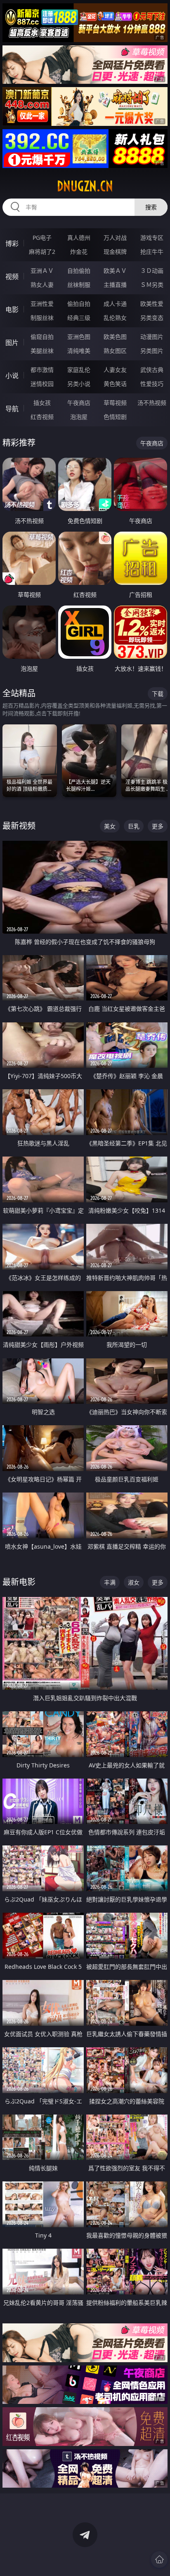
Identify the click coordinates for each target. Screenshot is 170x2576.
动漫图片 (152, 337)
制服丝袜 (42, 318)
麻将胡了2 (42, 252)
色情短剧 (115, 417)
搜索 (151, 207)
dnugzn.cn (85, 186)
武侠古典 (152, 370)
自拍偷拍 (79, 271)
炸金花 (79, 252)
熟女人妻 (42, 285)
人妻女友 (115, 370)
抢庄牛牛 (152, 252)
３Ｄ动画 (152, 271)
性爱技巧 (152, 384)
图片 (12, 343)
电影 (12, 310)
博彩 (12, 244)
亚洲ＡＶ (42, 271)
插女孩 (42, 403)
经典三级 (79, 318)
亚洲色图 (79, 337)
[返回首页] (159, 2559)
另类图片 (152, 351)
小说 (12, 376)
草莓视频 (115, 403)
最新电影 (19, 1582)
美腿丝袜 (42, 351)
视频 (12, 277)
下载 (158, 694)
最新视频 (19, 826)
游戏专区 (152, 238)
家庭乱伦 (79, 370)
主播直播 (115, 285)
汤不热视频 (152, 403)
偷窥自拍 (42, 337)
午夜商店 (79, 403)
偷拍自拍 (79, 304)
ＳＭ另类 (152, 285)
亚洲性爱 (42, 304)
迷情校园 (42, 384)
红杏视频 (42, 417)
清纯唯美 (79, 351)
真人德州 (79, 238)
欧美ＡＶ (115, 271)
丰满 (110, 1582)
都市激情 (42, 370)
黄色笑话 (115, 384)
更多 (158, 826)
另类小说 (79, 384)
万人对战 (115, 238)
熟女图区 (115, 351)
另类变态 (152, 318)
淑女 (134, 1582)
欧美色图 (115, 337)
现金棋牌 (115, 252)
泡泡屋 (79, 417)
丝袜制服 (79, 285)
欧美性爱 (152, 304)
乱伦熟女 (115, 318)
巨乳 (134, 826)
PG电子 (42, 238)
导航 (12, 409)
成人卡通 (115, 304)
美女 (110, 826)
